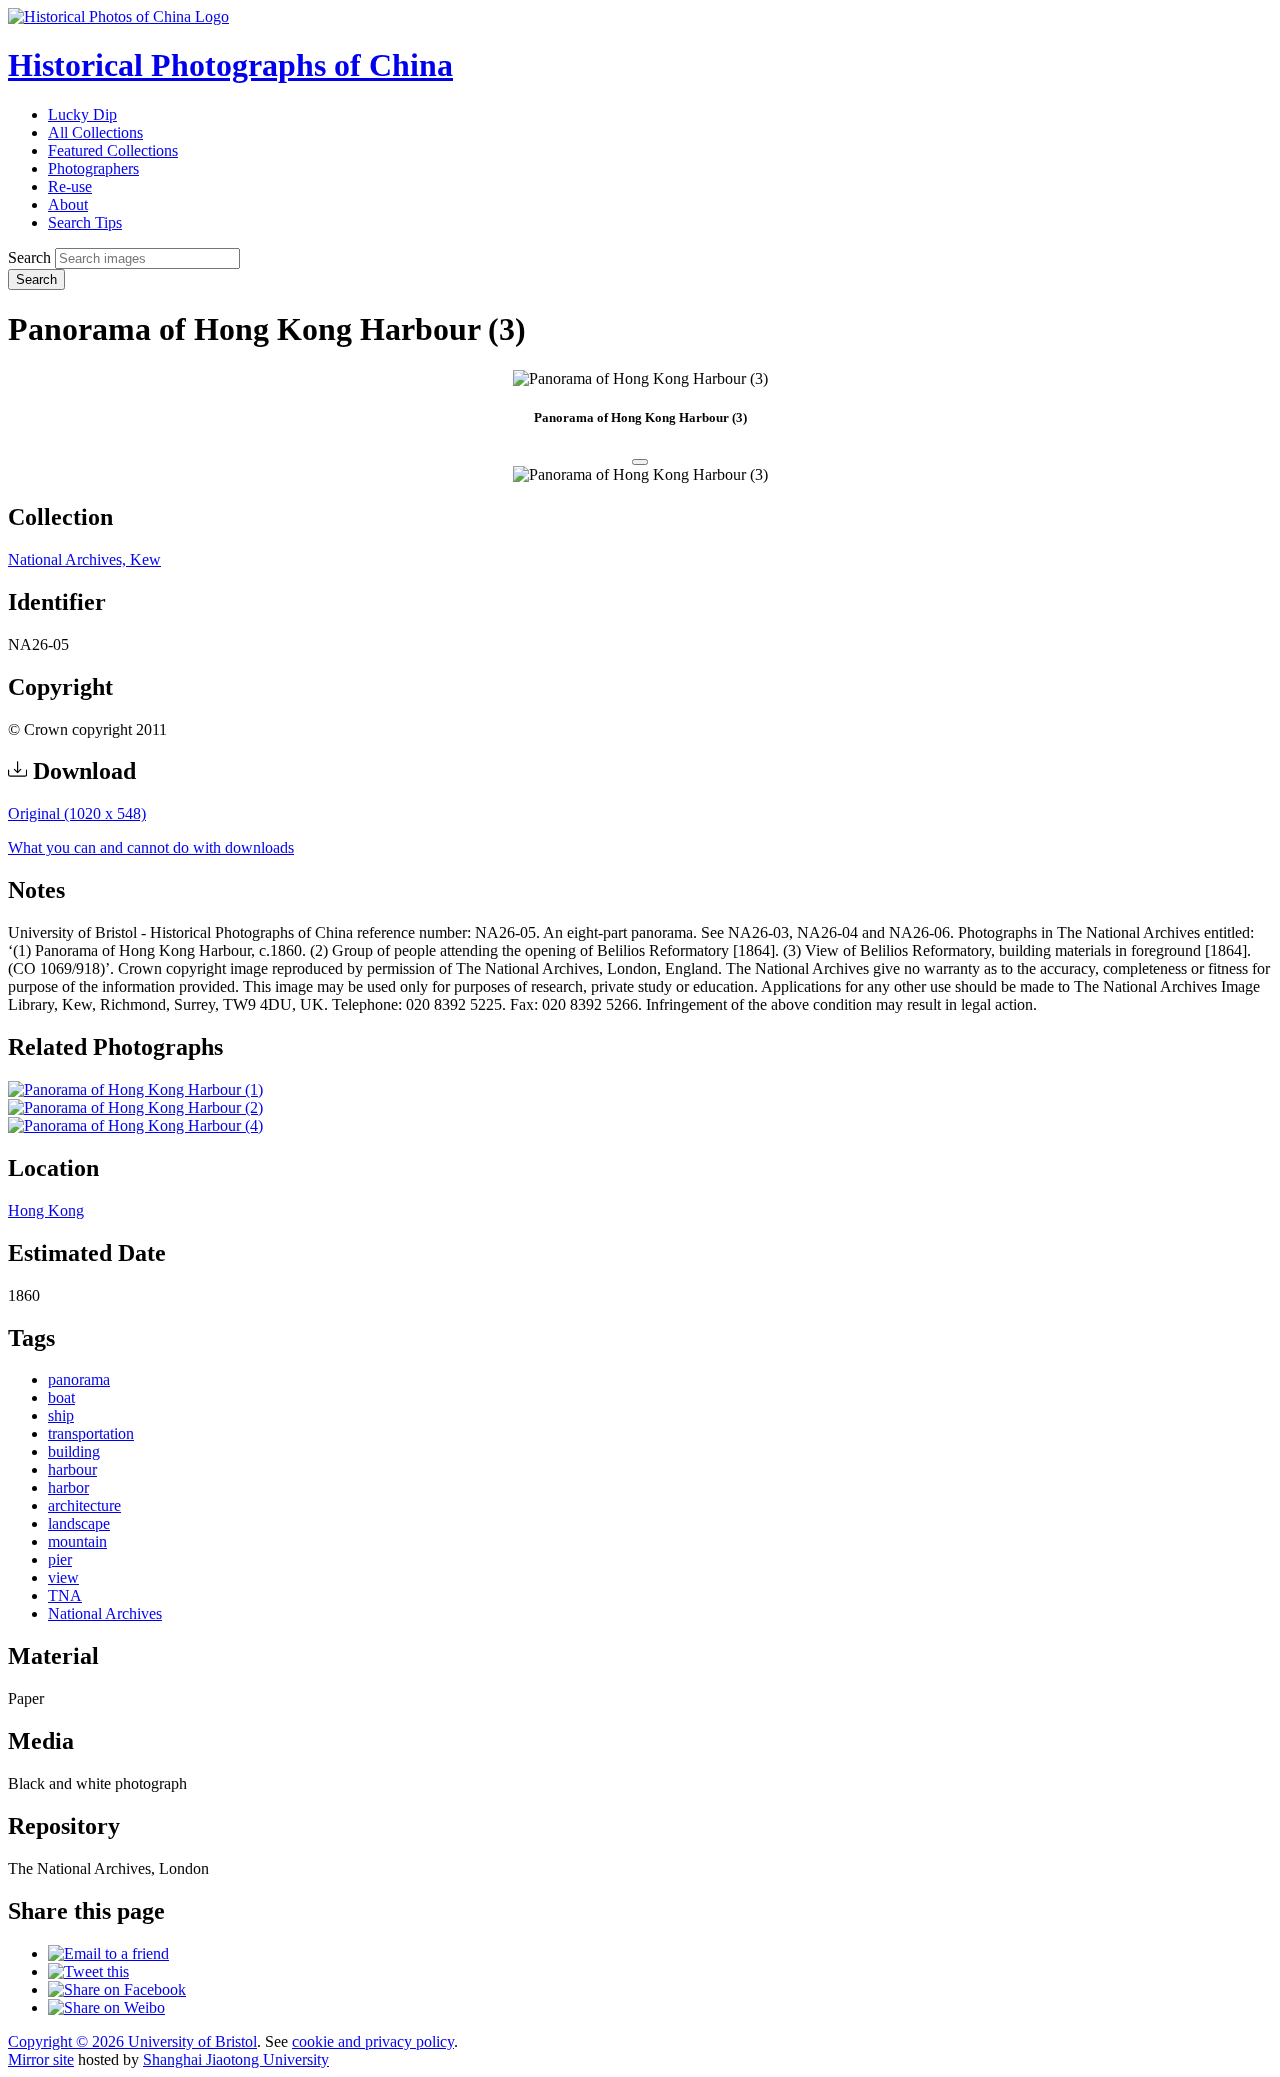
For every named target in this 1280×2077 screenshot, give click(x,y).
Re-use (70, 186)
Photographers (93, 168)
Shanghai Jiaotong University (236, 2059)
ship (61, 1415)
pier (60, 1559)
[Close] (640, 462)
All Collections (95, 132)
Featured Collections (113, 150)
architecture (84, 1505)
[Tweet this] (88, 1971)
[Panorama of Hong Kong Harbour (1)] (135, 1089)
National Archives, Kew (84, 559)
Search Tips (85, 222)
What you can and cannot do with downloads (151, 847)
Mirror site (41, 2059)
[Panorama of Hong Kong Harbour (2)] (135, 1107)
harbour (72, 1469)
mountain (77, 1541)
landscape (79, 1523)
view (63, 1577)
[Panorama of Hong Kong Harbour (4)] (135, 1125)
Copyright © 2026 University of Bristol (132, 2041)
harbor (68, 1487)
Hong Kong (46, 1210)
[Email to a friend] (108, 1953)
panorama (79, 1379)
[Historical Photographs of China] (118, 16)
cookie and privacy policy (373, 2041)
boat (61, 1397)
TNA (65, 1595)
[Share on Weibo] (106, 2007)
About (68, 204)
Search (29, 257)
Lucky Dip (82, 114)
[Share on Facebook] (117, 1989)
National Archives (105, 1613)
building (74, 1451)
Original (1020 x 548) (77, 813)
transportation (91, 1433)
